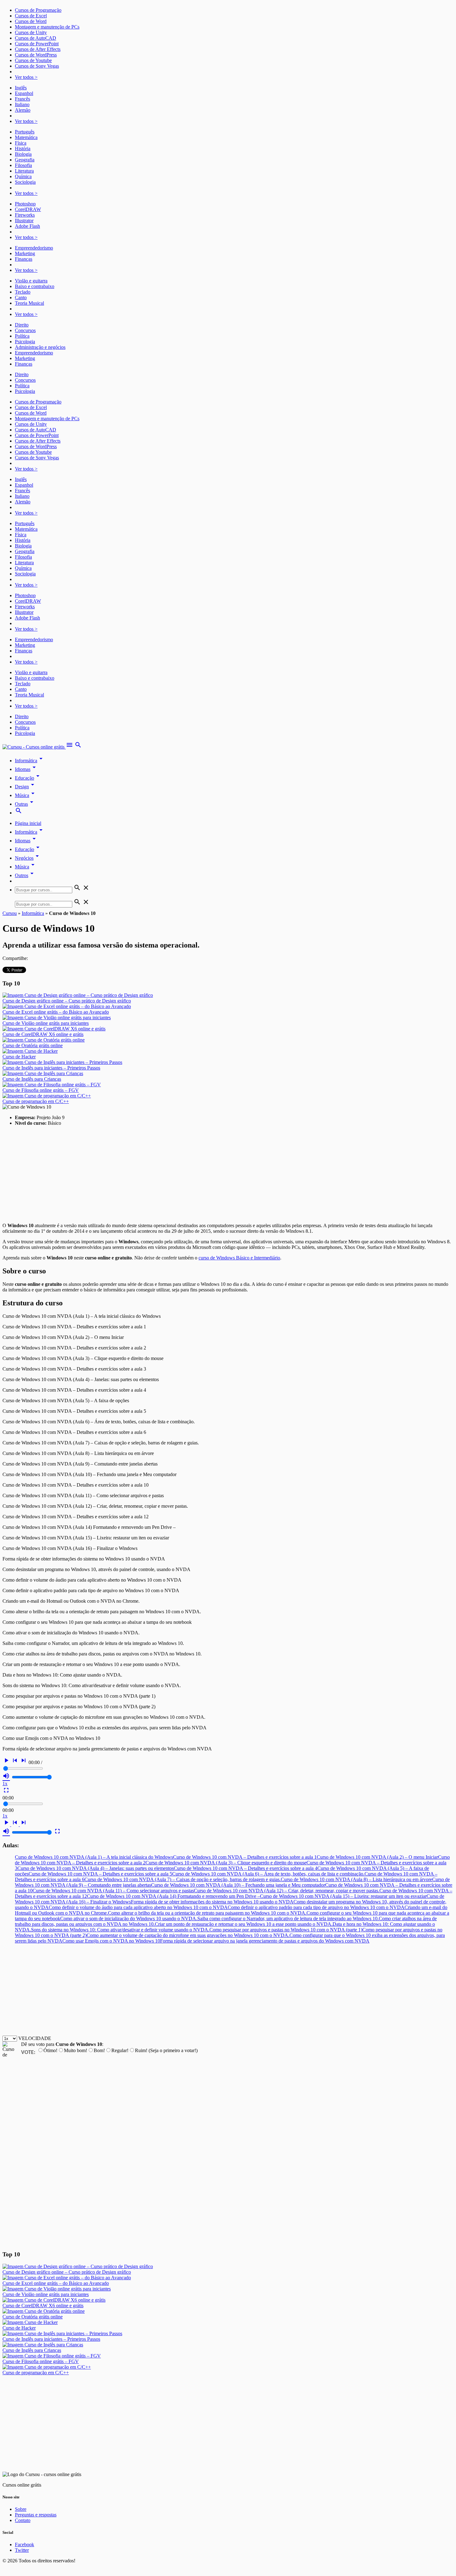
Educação (28, 778)
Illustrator (24, 221)
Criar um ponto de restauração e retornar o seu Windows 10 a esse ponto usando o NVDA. (244, 1924)
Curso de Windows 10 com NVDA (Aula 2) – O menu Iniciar (377, 1857)
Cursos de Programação (38, 10)
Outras (25, 804)
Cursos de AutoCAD (36, 38)
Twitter (22, 2550)
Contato (23, 2520)
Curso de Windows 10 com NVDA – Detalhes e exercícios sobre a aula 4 (246, 1868)
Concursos (25, 330)
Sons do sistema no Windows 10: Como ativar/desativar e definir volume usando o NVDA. (120, 1930)
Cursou (10, 913)
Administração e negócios (40, 347)
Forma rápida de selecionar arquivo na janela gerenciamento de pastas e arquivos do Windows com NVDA (265, 1941)
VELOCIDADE (35, 2038)
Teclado (23, 292)
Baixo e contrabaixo (35, 286)
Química (23, 176)
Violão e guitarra (31, 281)
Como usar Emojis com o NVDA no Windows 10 (111, 1941)
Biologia (23, 154)
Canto (21, 297)
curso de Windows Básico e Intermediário (239, 1258)
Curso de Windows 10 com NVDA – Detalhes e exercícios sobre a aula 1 (245, 1857)
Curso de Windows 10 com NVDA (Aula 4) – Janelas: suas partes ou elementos (96, 1868)
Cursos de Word (31, 21)
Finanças (24, 259)
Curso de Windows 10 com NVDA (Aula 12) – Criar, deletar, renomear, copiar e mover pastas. (287, 1891)
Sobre (21, 2509)
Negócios (28, 858)
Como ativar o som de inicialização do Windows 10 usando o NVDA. (129, 1918)
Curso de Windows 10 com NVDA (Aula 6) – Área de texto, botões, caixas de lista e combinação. (268, 1874)
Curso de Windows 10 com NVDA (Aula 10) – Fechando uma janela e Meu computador (238, 1885)
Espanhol (24, 93)
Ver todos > (26, 77)
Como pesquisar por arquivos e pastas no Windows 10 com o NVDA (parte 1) (286, 1930)
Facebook (25, 2544)
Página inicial (28, 823)
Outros (25, 875)
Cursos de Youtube (33, 60)
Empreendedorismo (34, 248)
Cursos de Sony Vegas (37, 66)
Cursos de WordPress (36, 55)
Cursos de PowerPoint (37, 44)
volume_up (6, 1776)
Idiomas (26, 769)
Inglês (21, 88)
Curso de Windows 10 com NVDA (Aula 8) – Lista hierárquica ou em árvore (356, 1879)
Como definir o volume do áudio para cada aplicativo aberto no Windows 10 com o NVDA (138, 1907)
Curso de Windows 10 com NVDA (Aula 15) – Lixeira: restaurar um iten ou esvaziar (343, 1896)
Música (26, 795)
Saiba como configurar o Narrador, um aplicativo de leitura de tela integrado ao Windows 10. (288, 1918)
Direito (22, 325)
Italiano (22, 104)
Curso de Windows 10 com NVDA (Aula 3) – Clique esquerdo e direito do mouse (226, 1863)
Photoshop (25, 204)
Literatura (24, 171)
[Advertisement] (189, 1174)
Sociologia (25, 182)
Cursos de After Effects (38, 49)
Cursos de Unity (31, 32)
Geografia (25, 160)
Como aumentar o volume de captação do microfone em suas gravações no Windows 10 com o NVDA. (188, 1935)
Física (21, 143)
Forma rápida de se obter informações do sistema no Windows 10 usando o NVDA (212, 1902)
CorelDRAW (28, 209)
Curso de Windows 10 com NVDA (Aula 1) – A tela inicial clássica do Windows (94, 1857)
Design (26, 787)
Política (22, 336)
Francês (22, 99)
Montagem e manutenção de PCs (47, 27)
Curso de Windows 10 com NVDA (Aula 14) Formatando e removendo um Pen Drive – (173, 1896)
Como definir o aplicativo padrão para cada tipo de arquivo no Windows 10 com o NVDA (316, 1907)
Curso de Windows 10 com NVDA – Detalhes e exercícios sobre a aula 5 (100, 1874)
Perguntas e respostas (36, 2515)
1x (5, 1783)
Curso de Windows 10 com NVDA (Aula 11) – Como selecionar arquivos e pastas (113, 1891)
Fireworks (25, 215)
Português (25, 132)
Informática (30, 761)
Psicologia (25, 342)
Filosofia (23, 165)
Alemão (23, 110)
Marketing (25, 253)
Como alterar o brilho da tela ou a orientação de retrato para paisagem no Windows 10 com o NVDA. (207, 1913)
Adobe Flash (27, 226)
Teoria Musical (29, 303)
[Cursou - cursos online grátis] (34, 747)
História (23, 149)
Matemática (26, 137)
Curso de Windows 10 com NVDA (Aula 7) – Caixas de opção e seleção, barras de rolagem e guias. (183, 1879)
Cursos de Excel (31, 16)
